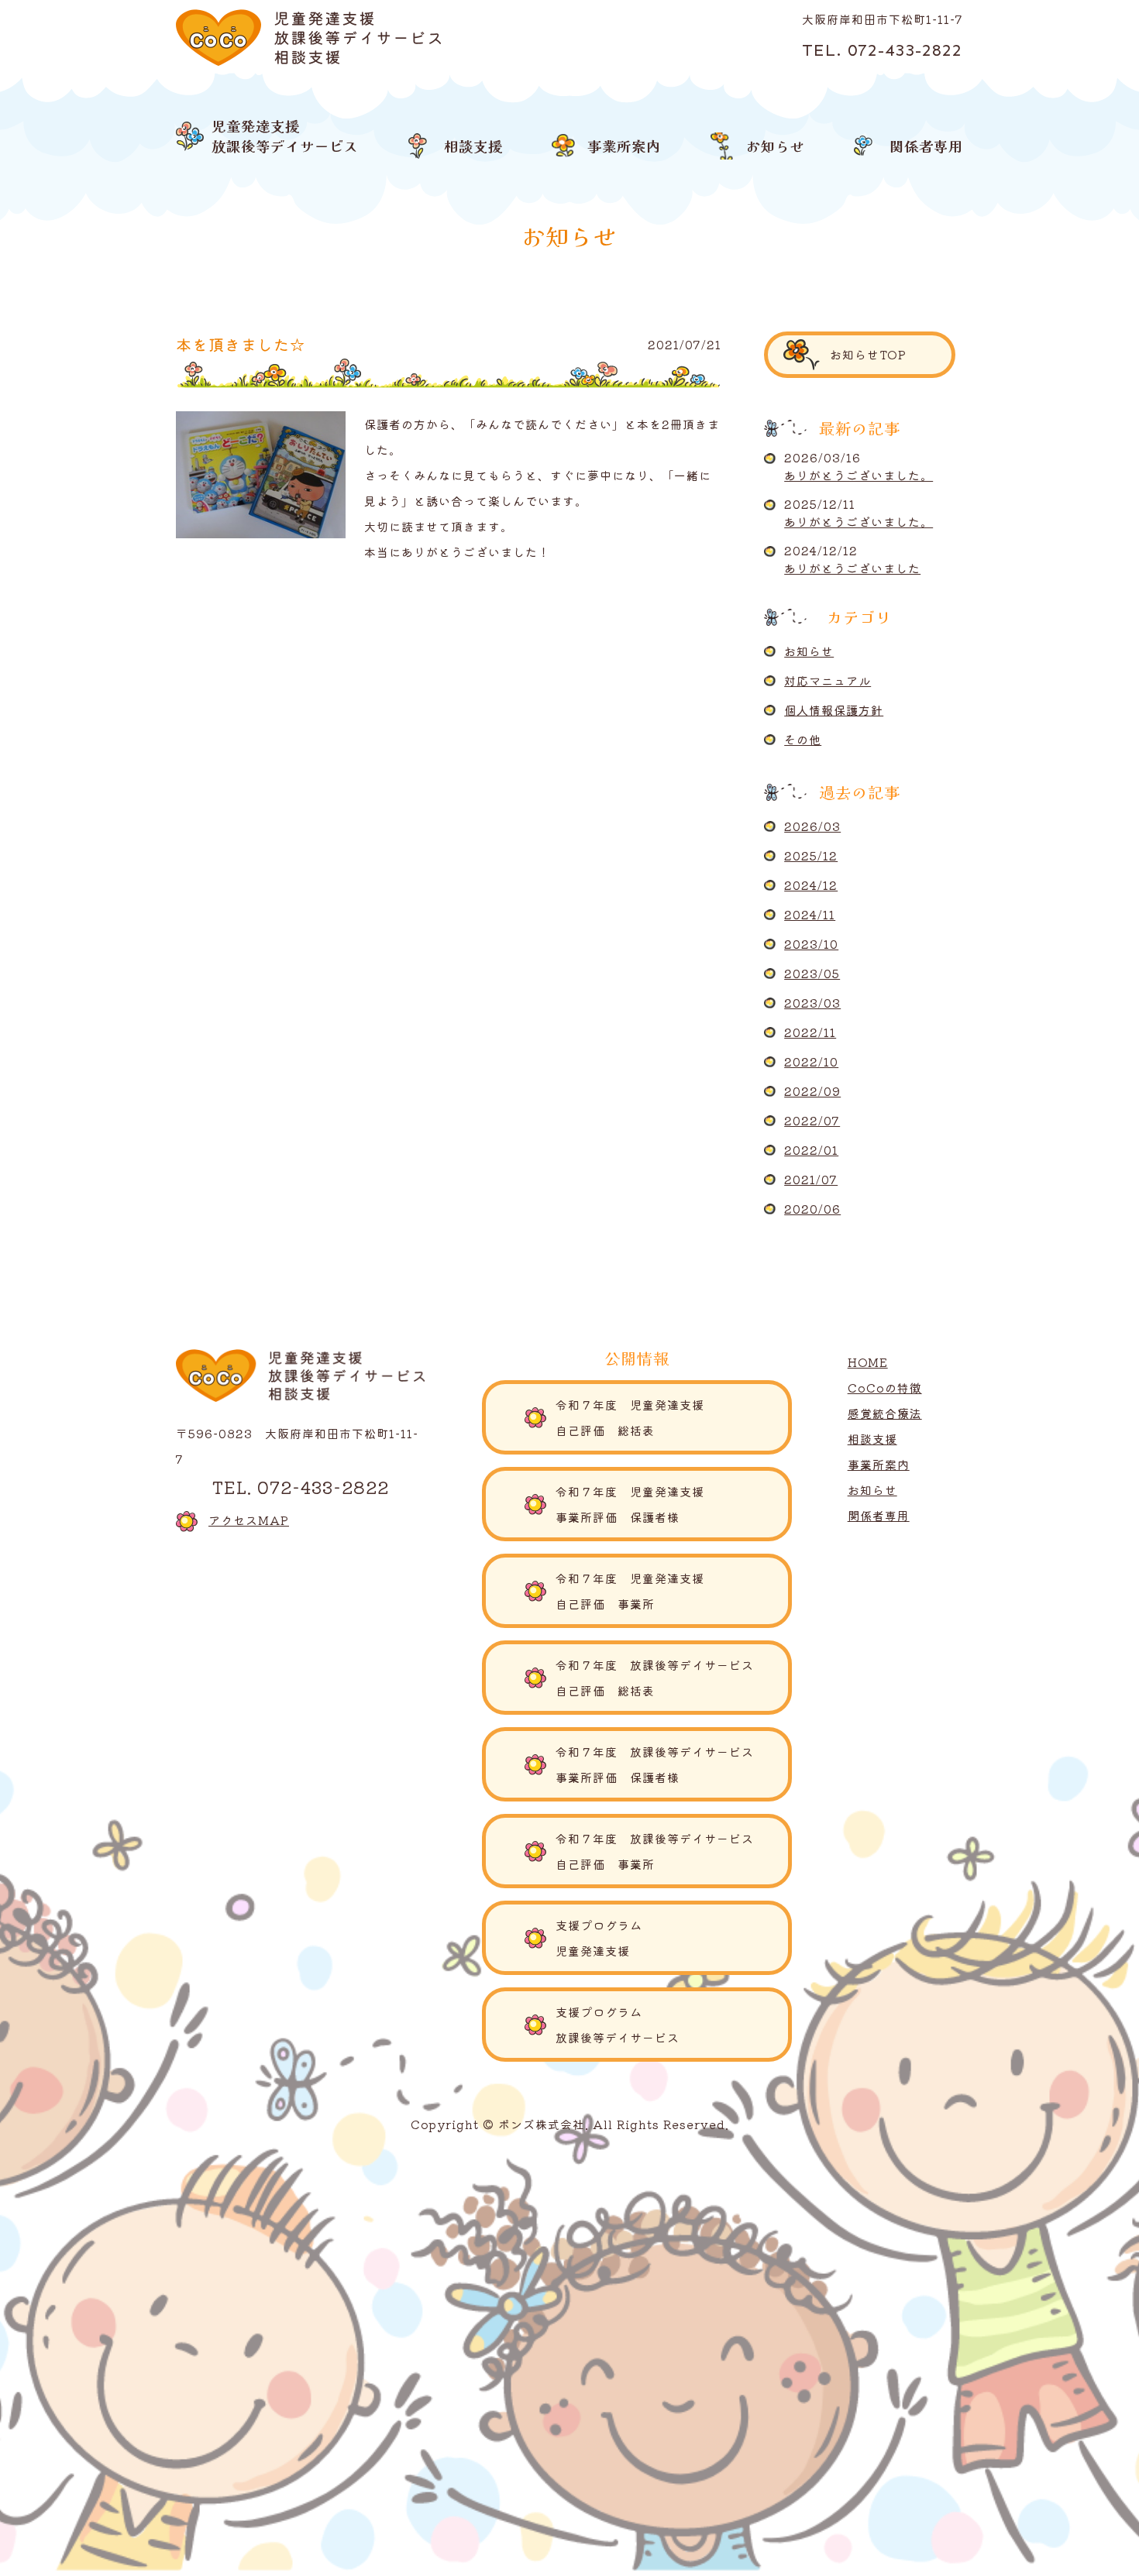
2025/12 (811, 855)
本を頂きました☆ (241, 344)
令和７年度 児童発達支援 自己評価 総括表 (667, 1417)
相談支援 (872, 1439)
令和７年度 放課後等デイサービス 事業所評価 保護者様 (661, 1764)
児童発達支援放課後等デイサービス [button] (285, 135)
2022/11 (810, 1032)
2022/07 (812, 1120)
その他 (803, 739)
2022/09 (812, 1091)
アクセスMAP (249, 1520)
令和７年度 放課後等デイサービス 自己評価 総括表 (661, 1678)
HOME (868, 1362)
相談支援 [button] (473, 146)
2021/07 (811, 1179)
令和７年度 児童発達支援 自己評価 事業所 (661, 1591)
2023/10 (811, 944)
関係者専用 (879, 1515)
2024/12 (811, 885)
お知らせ (809, 651)
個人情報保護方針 (834, 710)
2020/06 (812, 1209)
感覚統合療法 (885, 1413)
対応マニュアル (828, 680)
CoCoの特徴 (885, 1388)
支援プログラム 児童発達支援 (674, 1938)
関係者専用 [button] (926, 146)
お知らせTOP (868, 354)
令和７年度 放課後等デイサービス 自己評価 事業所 (661, 1851)
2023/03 (812, 1003)
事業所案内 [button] (624, 146)
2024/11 (810, 914)
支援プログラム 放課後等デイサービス (674, 2025)
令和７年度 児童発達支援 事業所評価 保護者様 (661, 1504)
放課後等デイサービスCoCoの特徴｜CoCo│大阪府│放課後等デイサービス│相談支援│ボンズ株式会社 (309, 38)
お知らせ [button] (776, 146)
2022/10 (811, 1061)
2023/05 (812, 973)
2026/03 (812, 826)
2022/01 (811, 1150)
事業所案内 (879, 1464)
